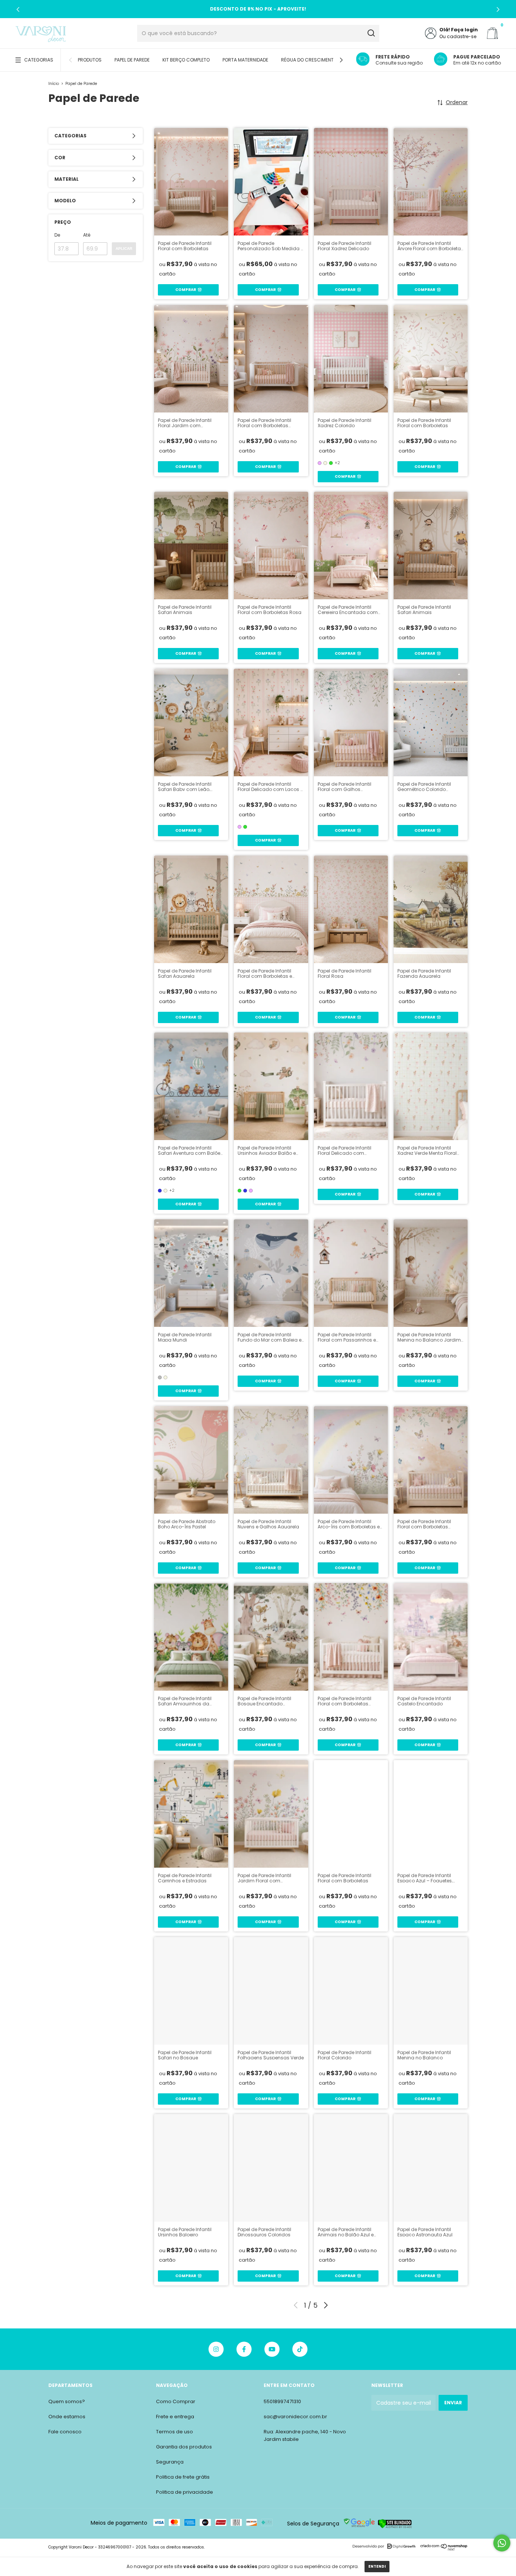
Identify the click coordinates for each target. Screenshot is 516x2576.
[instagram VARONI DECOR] (216, 2349)
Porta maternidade (245, 60)
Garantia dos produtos (184, 2447)
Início (54, 84)
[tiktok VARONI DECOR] (300, 2349)
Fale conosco (65, 2432)
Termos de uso (175, 2432)
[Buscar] (371, 33)
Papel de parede (132, 60)
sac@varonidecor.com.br (295, 2417)
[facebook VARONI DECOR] (244, 2349)
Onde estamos (67, 2417)
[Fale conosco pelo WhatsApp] (502, 2543)
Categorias (39, 60)
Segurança (170, 2462)
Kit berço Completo (186, 60)
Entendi (377, 2566)
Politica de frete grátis (183, 2477)
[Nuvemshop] (444, 2549)
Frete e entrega (175, 2417)
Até (87, 235)
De (57, 235)
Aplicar (124, 249)
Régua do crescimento (309, 60)
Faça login (464, 30)
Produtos (90, 60)
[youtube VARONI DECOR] (272, 2349)
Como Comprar (176, 2401)
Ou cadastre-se (458, 36)
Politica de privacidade (185, 2492)
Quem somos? (67, 2401)
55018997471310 (282, 2401)
